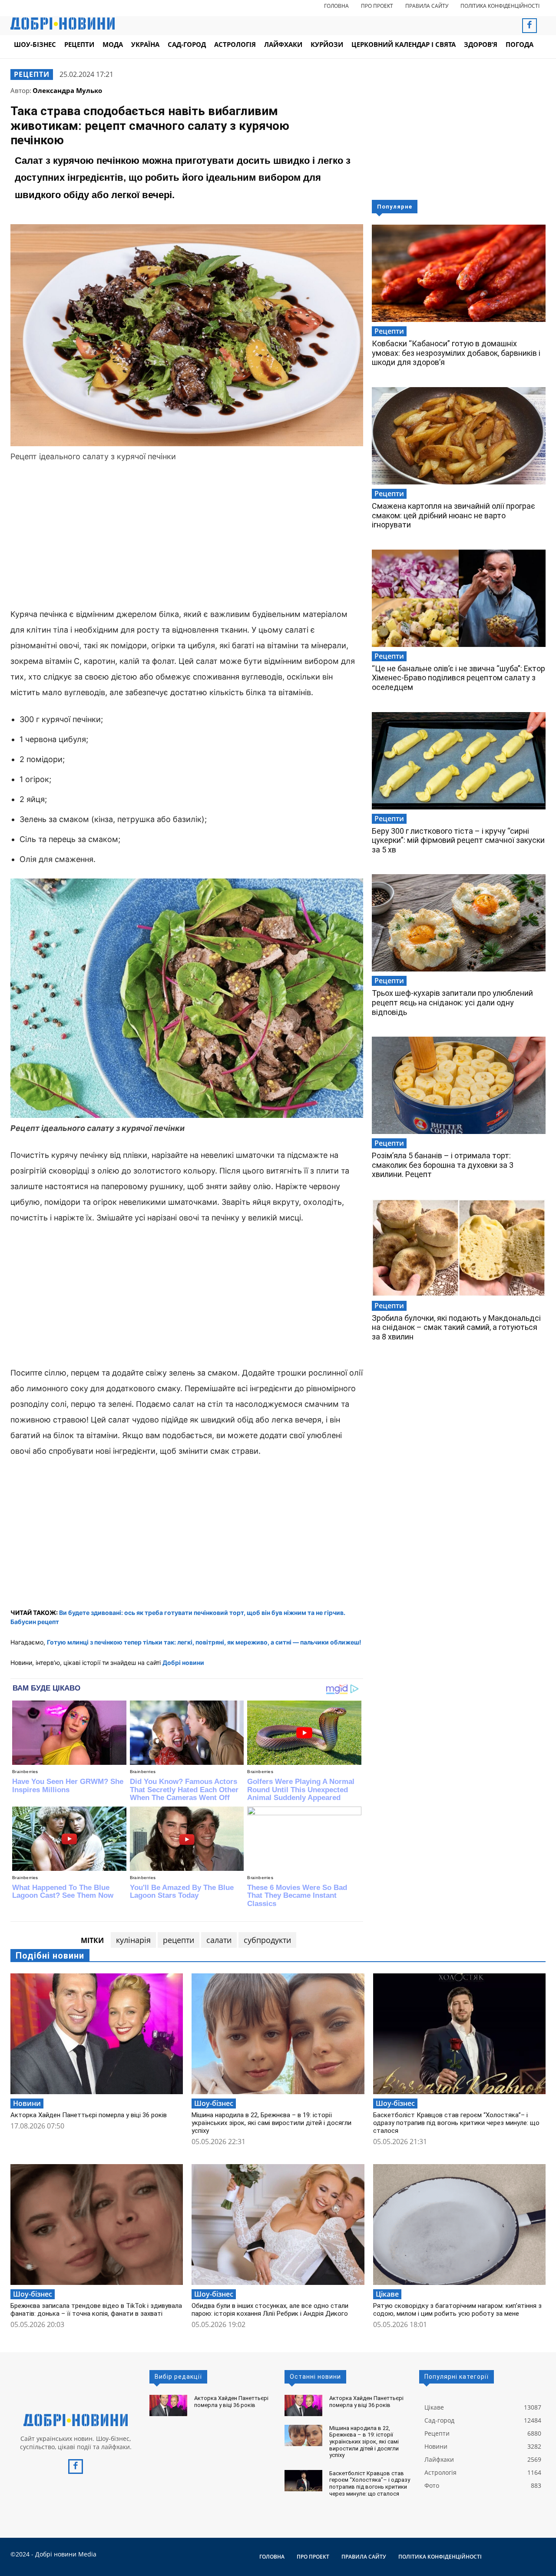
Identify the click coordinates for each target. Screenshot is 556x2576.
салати (219, 1940)
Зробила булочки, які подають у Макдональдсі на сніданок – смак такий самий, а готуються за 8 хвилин (456, 1327)
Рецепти (32, 74)
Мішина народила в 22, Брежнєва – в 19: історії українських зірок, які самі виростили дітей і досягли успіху (271, 2123)
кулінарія (133, 1940)
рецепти (179, 1940)
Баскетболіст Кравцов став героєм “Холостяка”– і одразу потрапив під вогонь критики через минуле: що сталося (456, 2123)
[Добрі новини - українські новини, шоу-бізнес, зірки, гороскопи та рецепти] (63, 23)
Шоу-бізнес (214, 2103)
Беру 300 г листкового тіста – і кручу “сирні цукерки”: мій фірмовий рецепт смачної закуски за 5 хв (458, 840)
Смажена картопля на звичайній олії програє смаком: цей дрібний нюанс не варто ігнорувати (453, 515)
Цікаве (387, 2294)
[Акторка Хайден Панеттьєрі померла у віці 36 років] (97, 2034)
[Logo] (76, 2420)
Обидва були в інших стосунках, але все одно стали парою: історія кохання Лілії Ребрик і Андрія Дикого (270, 2310)
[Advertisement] (187, 537)
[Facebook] (530, 26)
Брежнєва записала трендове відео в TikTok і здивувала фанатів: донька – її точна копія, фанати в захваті (96, 2310)
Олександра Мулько (67, 90)
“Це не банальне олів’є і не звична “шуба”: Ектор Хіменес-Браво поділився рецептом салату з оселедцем (458, 678)
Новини (27, 2103)
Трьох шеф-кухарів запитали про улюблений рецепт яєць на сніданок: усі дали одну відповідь (452, 1002)
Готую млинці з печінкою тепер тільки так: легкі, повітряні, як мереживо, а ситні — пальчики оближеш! (204, 1642)
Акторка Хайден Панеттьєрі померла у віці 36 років (89, 2115)
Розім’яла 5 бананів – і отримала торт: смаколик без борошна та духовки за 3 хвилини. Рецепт (443, 1165)
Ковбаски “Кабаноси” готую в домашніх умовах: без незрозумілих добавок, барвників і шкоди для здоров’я (456, 353)
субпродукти (267, 1940)
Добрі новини (183, 1663)
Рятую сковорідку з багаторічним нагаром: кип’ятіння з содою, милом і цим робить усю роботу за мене (457, 2310)
